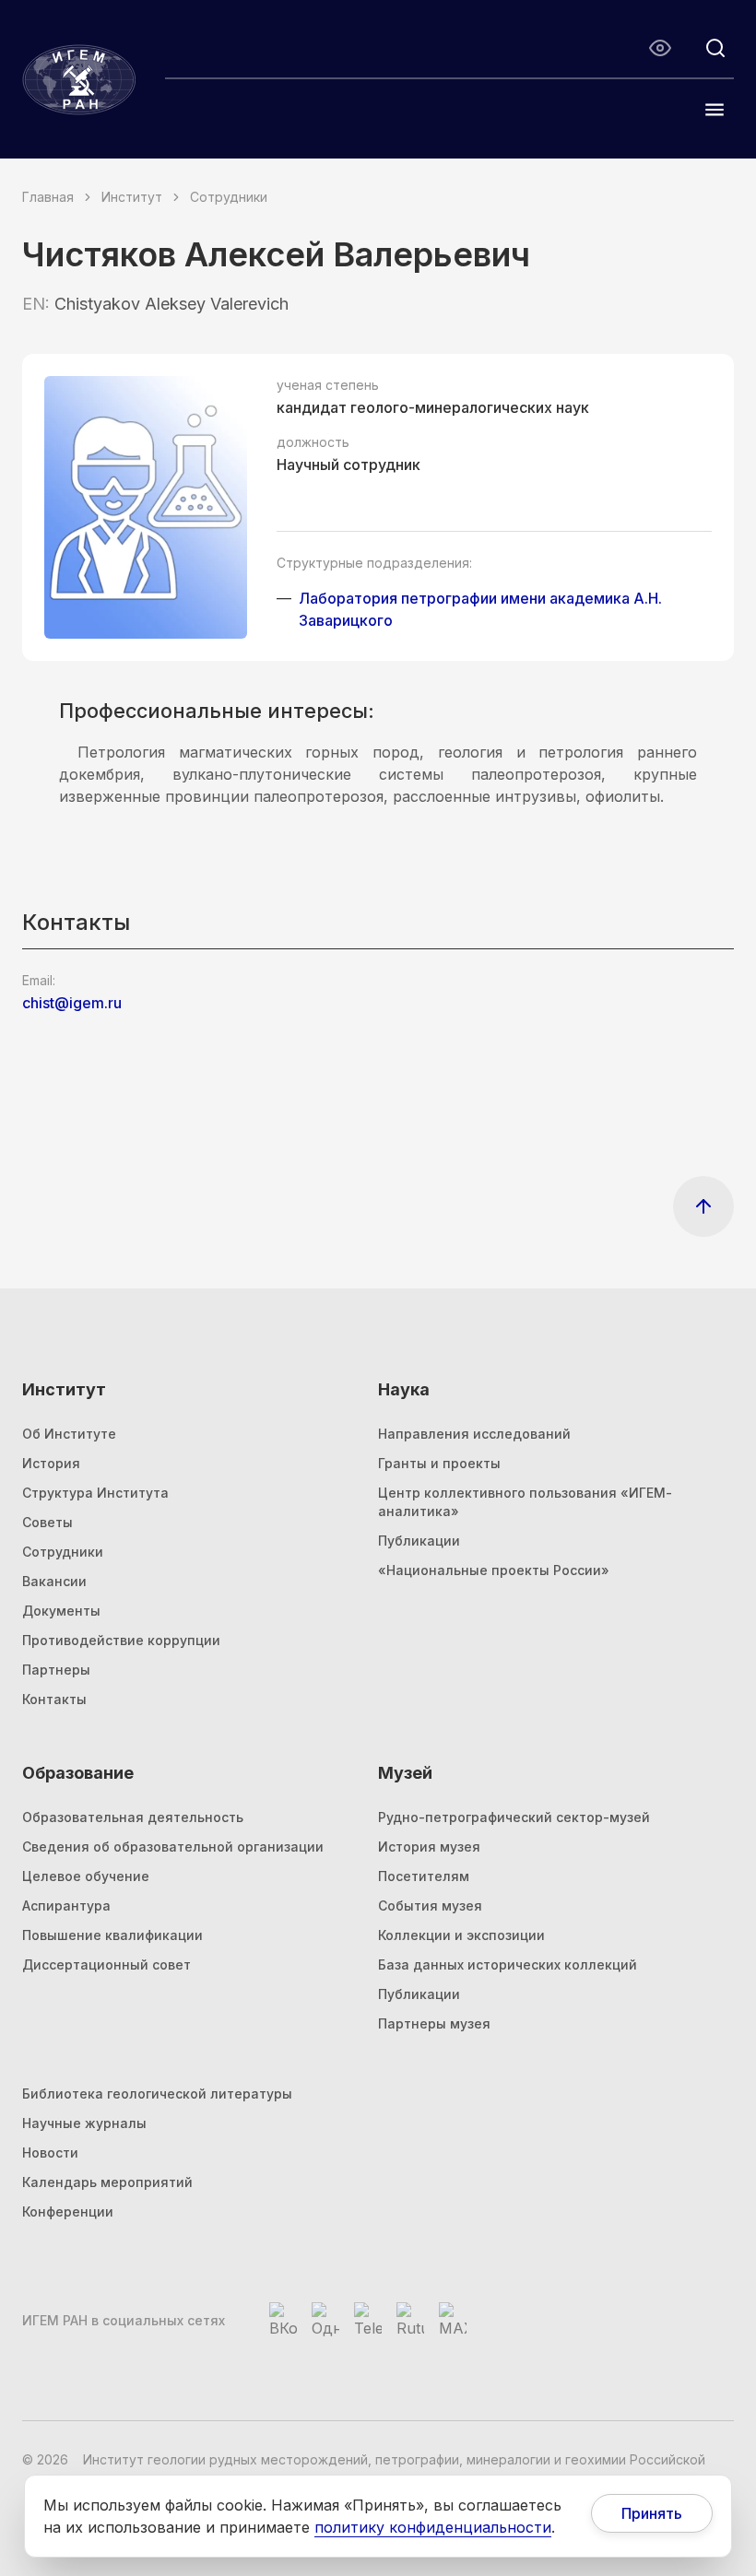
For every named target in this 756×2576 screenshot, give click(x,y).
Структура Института (95, 1493)
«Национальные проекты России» (494, 1570)
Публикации (419, 1541)
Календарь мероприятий (107, 2182)
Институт (132, 197)
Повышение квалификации (112, 1935)
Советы (47, 1522)
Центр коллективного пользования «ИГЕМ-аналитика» (525, 1502)
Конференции (68, 2211)
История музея (429, 1847)
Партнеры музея (434, 2023)
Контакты (54, 1699)
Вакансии (54, 1581)
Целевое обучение (86, 1876)
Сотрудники (229, 197)
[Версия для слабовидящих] (660, 48)
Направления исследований (474, 1434)
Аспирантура (66, 1906)
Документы (61, 1611)
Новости (50, 2153)
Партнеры (56, 1670)
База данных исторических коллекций (508, 1964)
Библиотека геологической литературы (157, 2094)
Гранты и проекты (439, 1463)
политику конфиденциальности (433, 2527)
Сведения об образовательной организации (173, 1847)
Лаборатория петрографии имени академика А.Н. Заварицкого (480, 609)
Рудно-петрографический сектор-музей (514, 1817)
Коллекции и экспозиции (461, 1935)
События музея (430, 1906)
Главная (48, 197)
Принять (652, 2513)
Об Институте (69, 1434)
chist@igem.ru (72, 1003)
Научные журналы (84, 2123)
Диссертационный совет (106, 1964)
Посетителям (424, 1876)
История (51, 1463)
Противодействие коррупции (121, 1640)
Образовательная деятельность (133, 1817)
